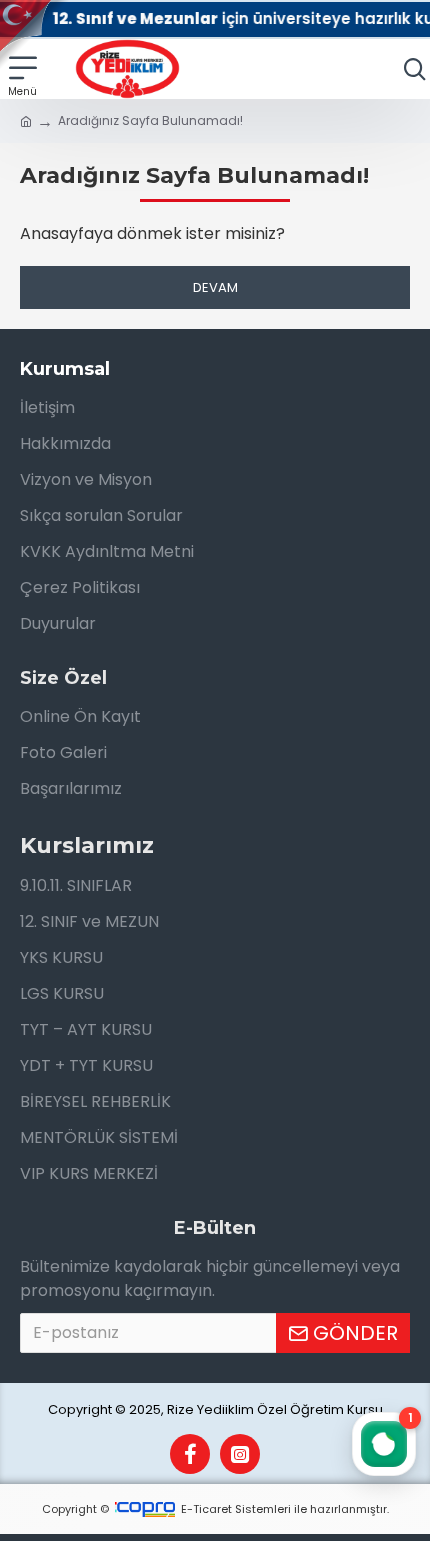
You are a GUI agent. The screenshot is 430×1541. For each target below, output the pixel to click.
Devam (215, 287)
